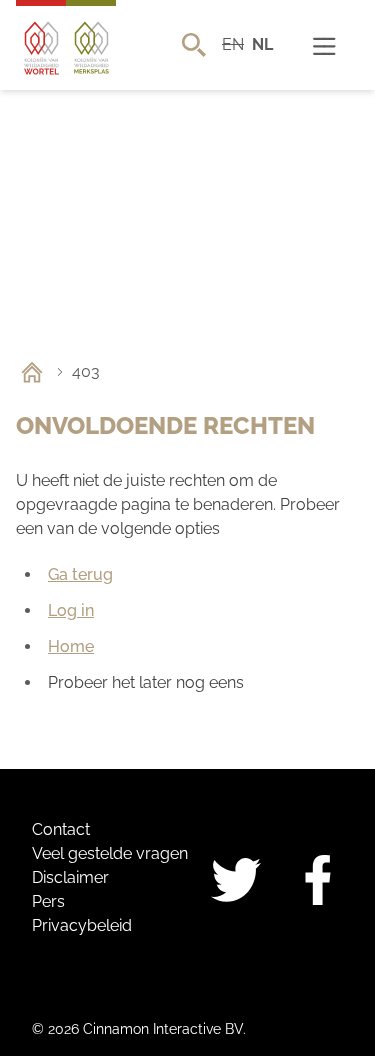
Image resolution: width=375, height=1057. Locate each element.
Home (71, 646)
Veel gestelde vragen (110, 853)
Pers (48, 901)
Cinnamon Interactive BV (163, 1029)
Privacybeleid (82, 925)
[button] (324, 45)
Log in (71, 610)
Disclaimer (70, 877)
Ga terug (80, 574)
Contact (61, 829)
